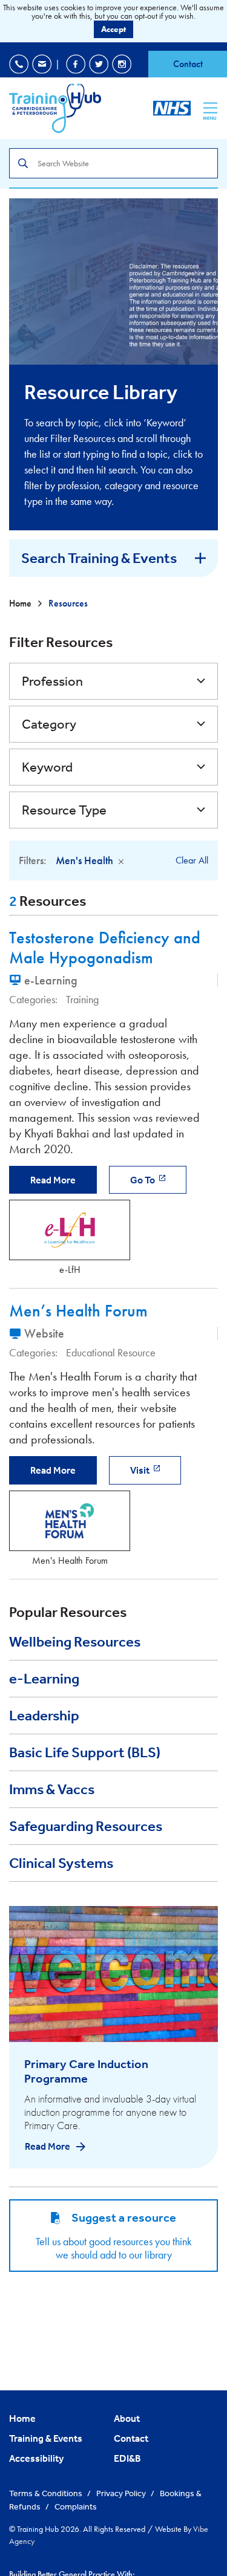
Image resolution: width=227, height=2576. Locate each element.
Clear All (192, 860)
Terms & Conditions (47, 2493)
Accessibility (36, 2458)
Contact (188, 64)
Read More (53, 1180)
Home (21, 603)
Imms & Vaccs (52, 1789)
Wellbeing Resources (75, 1642)
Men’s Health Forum (78, 1311)
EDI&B (127, 2458)
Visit (141, 1470)
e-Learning (44, 1679)
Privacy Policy (122, 2493)
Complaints (76, 2506)
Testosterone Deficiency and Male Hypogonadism (105, 948)
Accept (113, 29)
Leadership (44, 1716)
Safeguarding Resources (86, 1826)
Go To (143, 1180)
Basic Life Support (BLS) (85, 1752)
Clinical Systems (61, 1863)
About (127, 2418)
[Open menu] (210, 108)
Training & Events (46, 2438)
